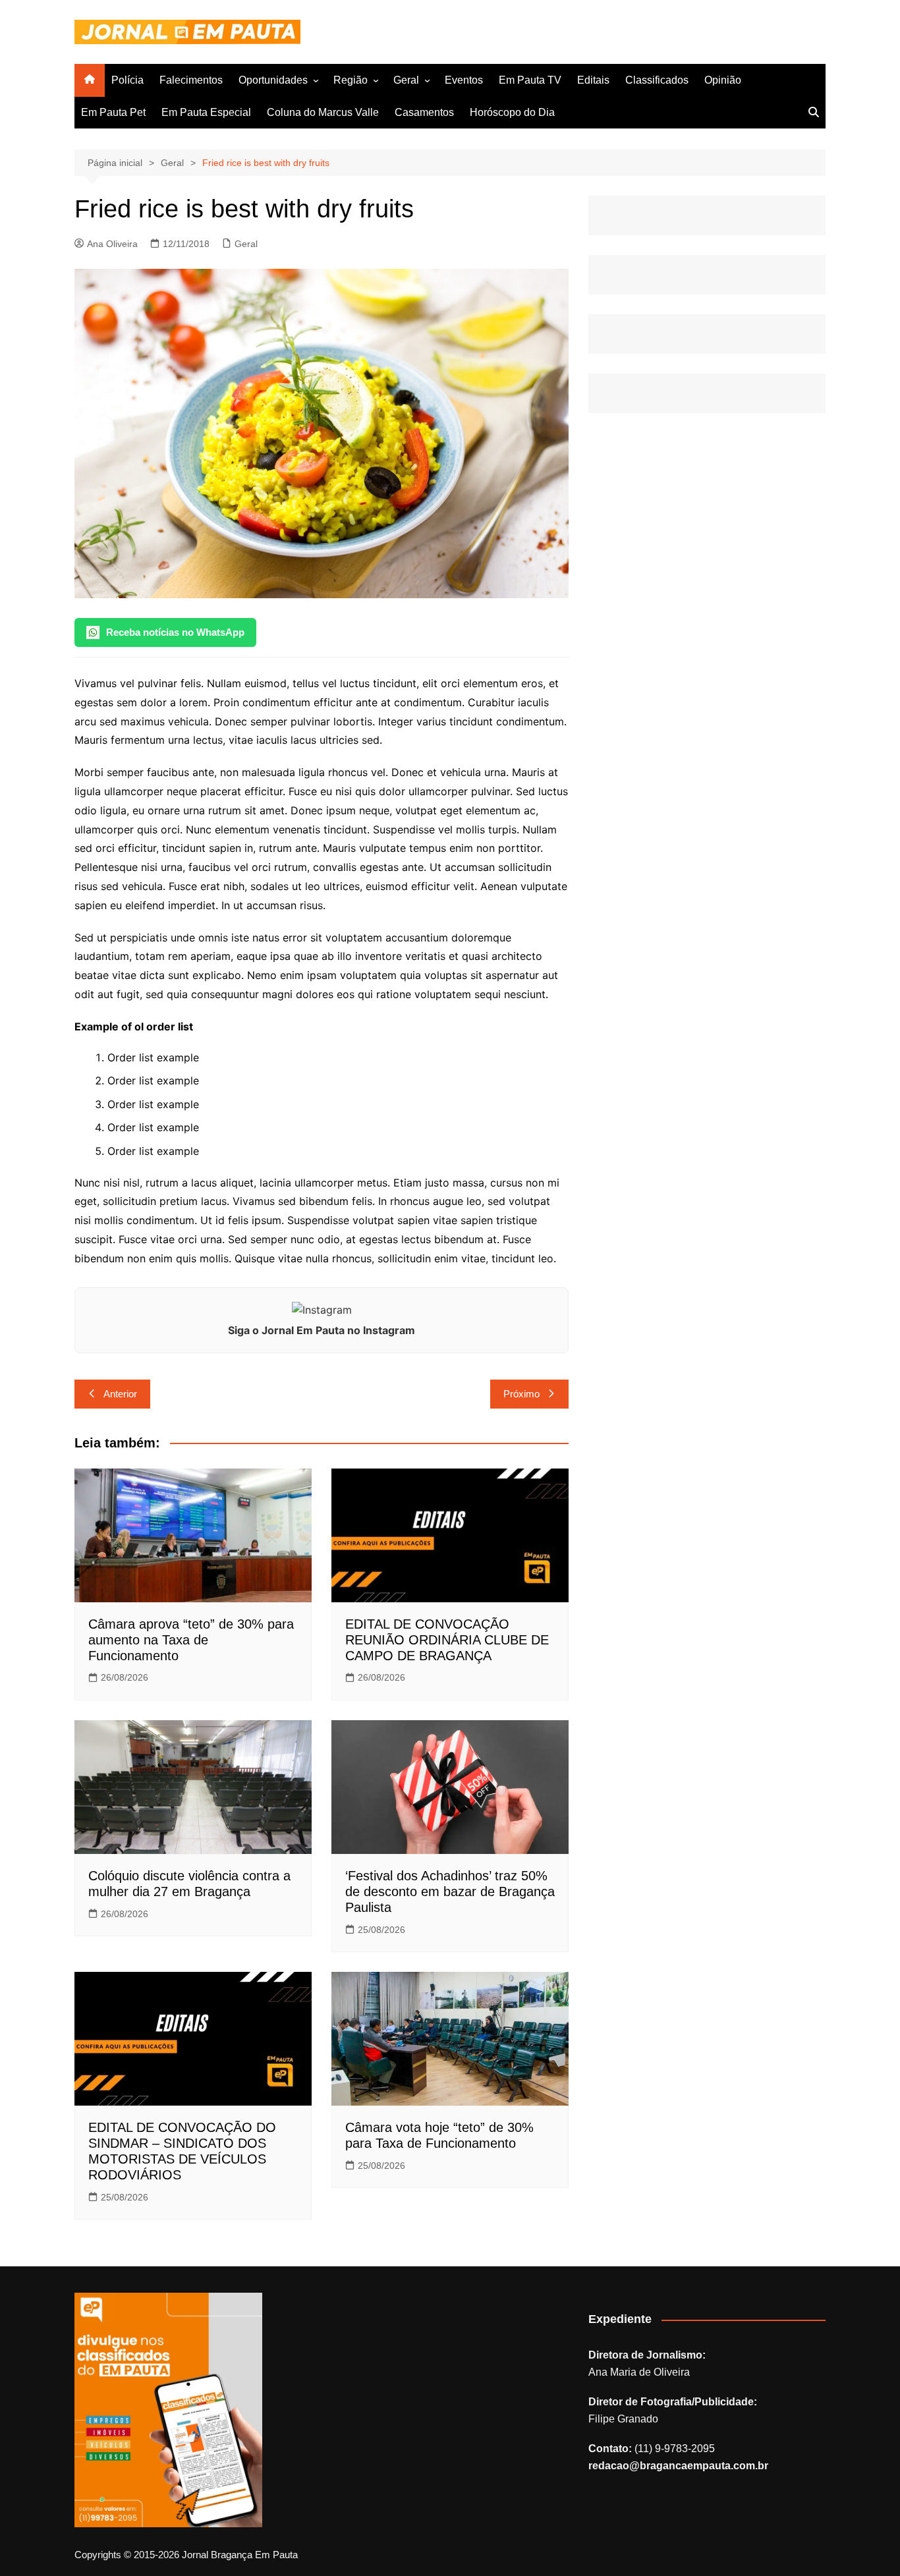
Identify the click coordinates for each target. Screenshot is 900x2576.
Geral (406, 80)
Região (351, 80)
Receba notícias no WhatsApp (175, 632)
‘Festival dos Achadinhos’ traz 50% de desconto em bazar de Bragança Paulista (450, 1891)
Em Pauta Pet (113, 112)
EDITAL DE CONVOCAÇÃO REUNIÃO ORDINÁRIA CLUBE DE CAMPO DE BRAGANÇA (447, 1640)
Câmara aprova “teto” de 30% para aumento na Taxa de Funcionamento (191, 1640)
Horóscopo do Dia (512, 112)
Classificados (657, 80)
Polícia (127, 80)
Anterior (120, 1394)
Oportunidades (273, 80)
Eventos (464, 80)
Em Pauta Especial (206, 112)
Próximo (521, 1394)
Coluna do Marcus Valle (323, 112)
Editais (593, 80)
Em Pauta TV (530, 80)
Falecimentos (191, 80)
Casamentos (424, 112)
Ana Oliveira (112, 244)
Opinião (723, 80)
